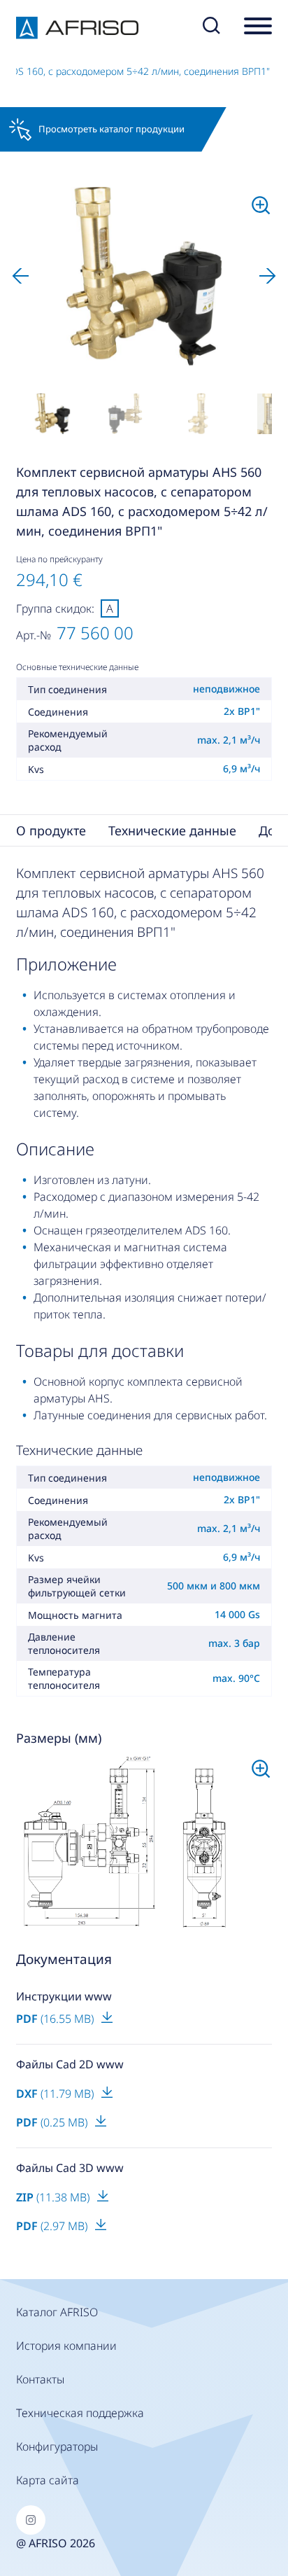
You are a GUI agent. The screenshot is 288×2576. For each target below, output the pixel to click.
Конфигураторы (57, 2446)
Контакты (40, 2379)
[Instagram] (31, 2520)
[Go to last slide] (20, 276)
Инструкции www (64, 1996)
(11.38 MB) (54, 2197)
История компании (66, 2346)
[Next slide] (268, 276)
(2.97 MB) (53, 2226)
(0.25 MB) (53, 2122)
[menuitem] (52, 414)
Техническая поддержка (80, 2413)
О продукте (51, 830)
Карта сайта (48, 2480)
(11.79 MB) (56, 2094)
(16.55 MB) (56, 2019)
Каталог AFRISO (57, 2312)
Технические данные (172, 830)
